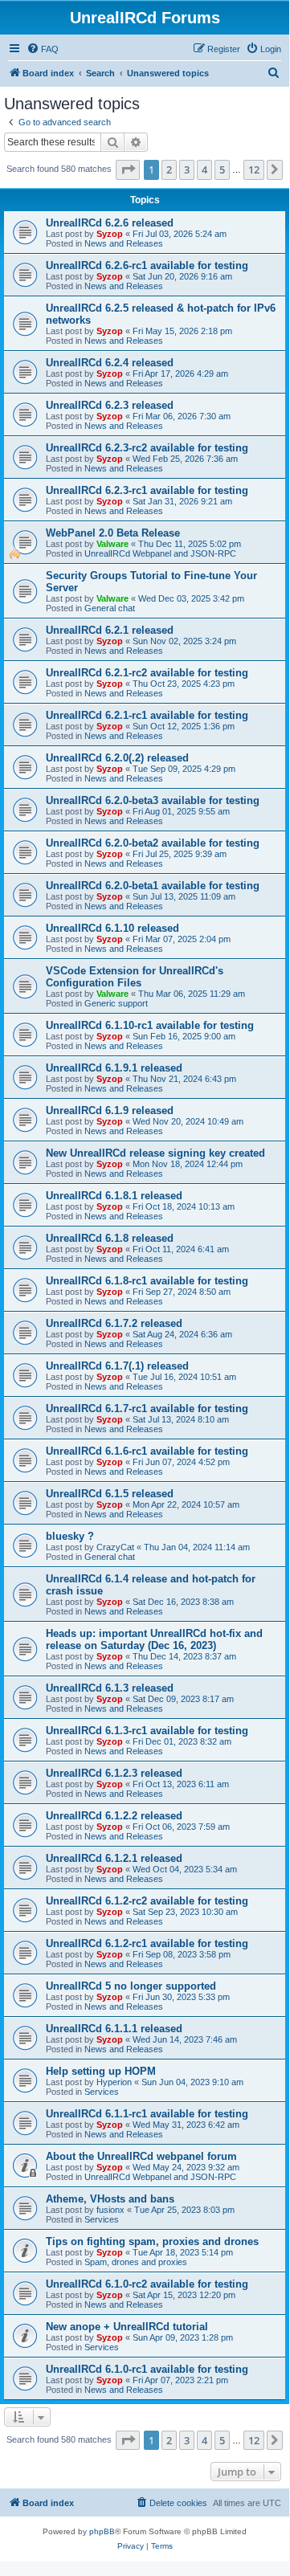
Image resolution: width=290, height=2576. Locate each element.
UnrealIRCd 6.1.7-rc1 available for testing (147, 1408)
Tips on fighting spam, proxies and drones (152, 2241)
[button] (128, 169)
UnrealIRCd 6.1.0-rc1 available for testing (147, 2369)
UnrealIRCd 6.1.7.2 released (114, 1323)
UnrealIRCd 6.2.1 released (110, 630)
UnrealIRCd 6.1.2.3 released (114, 1773)
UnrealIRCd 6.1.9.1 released (114, 1068)
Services (102, 2092)
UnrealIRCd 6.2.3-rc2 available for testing (147, 448)
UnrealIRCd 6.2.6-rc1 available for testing (147, 265)
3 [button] (187, 169)
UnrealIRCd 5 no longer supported (131, 1986)
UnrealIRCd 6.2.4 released (110, 363)
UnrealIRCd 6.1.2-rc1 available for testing (147, 1943)
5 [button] (222, 169)
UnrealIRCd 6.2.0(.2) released (117, 758)
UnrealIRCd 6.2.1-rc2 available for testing (147, 673)
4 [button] (204, 169)
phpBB (102, 2531)
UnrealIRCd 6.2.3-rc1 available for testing (147, 490)
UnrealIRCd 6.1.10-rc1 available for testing (150, 1025)
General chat (110, 608)
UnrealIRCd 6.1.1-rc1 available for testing (147, 2114)
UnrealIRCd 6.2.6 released (110, 223)
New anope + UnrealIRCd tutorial (127, 2327)
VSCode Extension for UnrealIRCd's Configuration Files (135, 977)
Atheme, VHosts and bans (110, 2199)
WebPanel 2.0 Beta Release (113, 533)
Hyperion (114, 2082)
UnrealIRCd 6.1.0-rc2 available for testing (147, 2284)
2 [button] (169, 169)
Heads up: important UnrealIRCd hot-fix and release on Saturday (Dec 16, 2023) (154, 1639)
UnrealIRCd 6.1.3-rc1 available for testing (147, 1731)
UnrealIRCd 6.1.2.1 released (114, 1858)
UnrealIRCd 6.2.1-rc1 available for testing (147, 715)
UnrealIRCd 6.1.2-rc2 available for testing (147, 1901)
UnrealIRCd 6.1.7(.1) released (117, 1366)
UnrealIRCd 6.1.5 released (110, 1494)
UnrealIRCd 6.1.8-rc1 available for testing (147, 1281)
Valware (112, 544)
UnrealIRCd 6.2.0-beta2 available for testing (153, 843)
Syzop (110, 234)
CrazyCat (115, 1547)
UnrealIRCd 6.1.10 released (112, 928)
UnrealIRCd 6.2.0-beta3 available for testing (153, 800)
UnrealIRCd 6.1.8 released (110, 1238)
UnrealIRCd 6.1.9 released (110, 1110)
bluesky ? (70, 1536)
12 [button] (254, 169)
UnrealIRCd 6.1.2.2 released (114, 1816)
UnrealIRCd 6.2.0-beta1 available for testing (153, 886)
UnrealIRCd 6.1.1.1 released (114, 2029)
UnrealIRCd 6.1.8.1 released (114, 1196)
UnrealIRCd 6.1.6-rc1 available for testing (147, 1451)
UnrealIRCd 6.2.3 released (110, 405)
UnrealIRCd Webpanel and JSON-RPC (160, 553)
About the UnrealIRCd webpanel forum (141, 2156)
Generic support (116, 1003)
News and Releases (124, 243)
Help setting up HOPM (101, 2071)
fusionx (110, 2210)
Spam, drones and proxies (136, 2262)
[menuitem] (43, 49)
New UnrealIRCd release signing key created (155, 1153)
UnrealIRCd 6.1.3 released (110, 1688)
